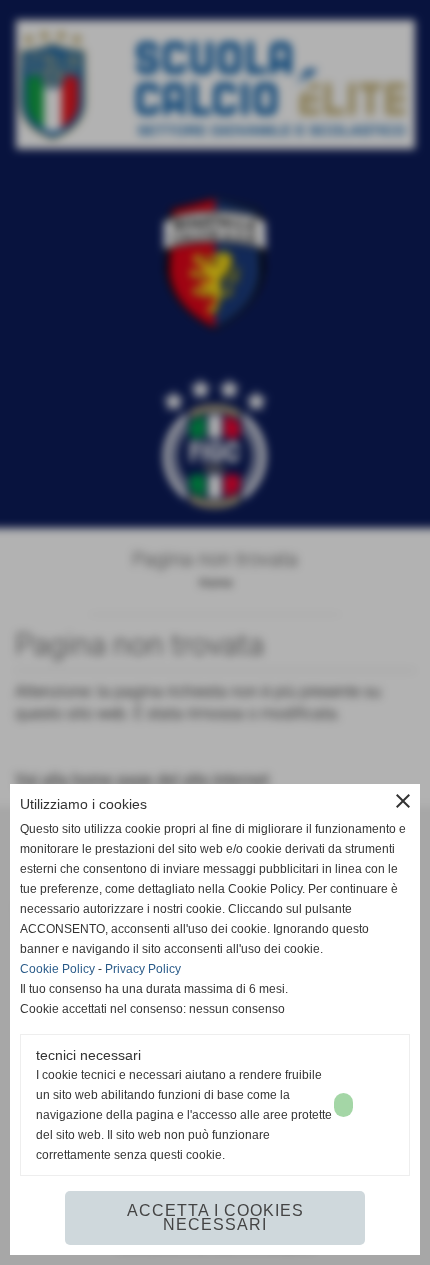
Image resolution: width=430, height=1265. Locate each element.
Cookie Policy (57, 969)
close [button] (403, 801)
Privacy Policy (143, 969)
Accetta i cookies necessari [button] (215, 1217)
